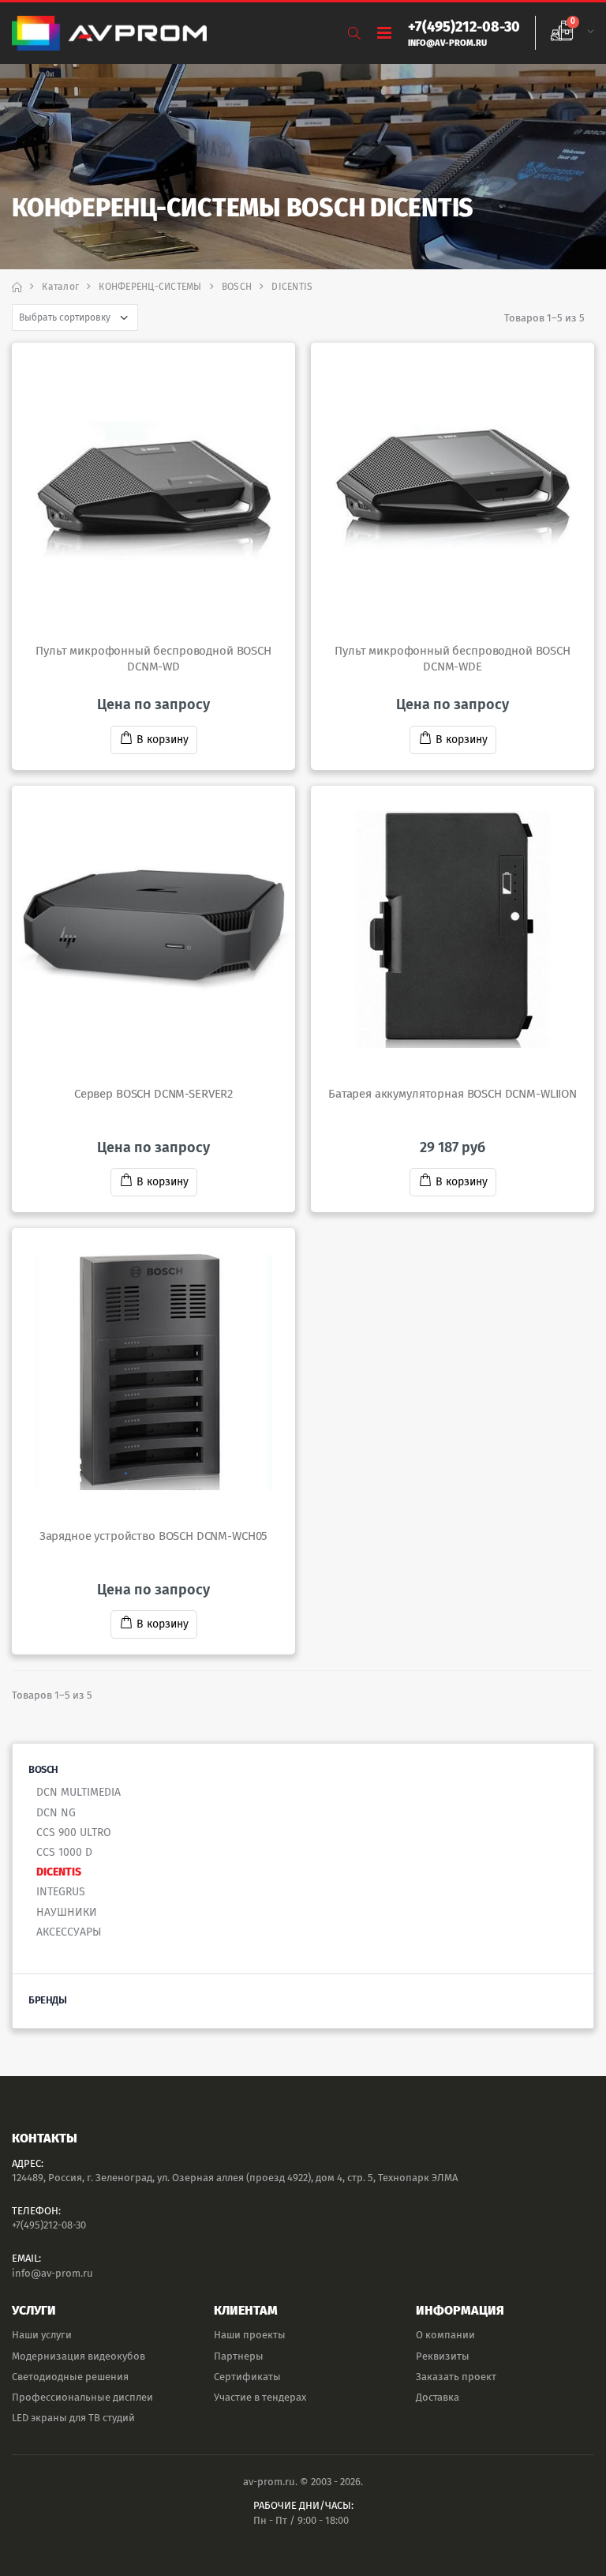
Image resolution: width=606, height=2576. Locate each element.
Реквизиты (443, 2356)
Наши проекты (250, 2335)
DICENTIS (59, 1872)
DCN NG (56, 1813)
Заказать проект (456, 2377)
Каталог (60, 287)
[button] (354, 34)
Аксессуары (69, 1932)
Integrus (61, 1892)
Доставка (438, 2397)
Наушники (67, 1912)
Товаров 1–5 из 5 (544, 318)
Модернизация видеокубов (79, 2356)
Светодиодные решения (70, 2377)
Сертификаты (247, 2377)
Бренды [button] (47, 2000)
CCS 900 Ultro (74, 1832)
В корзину (163, 740)
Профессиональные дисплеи (82, 2397)
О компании (445, 2335)
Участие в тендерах (260, 2397)
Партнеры (239, 2356)
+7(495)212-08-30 (49, 2225)
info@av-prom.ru (52, 2273)
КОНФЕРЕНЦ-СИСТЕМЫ (150, 287)
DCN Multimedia (79, 1792)
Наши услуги (42, 2335)
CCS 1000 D (64, 1852)
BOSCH (237, 287)
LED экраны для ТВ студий (73, 2418)
